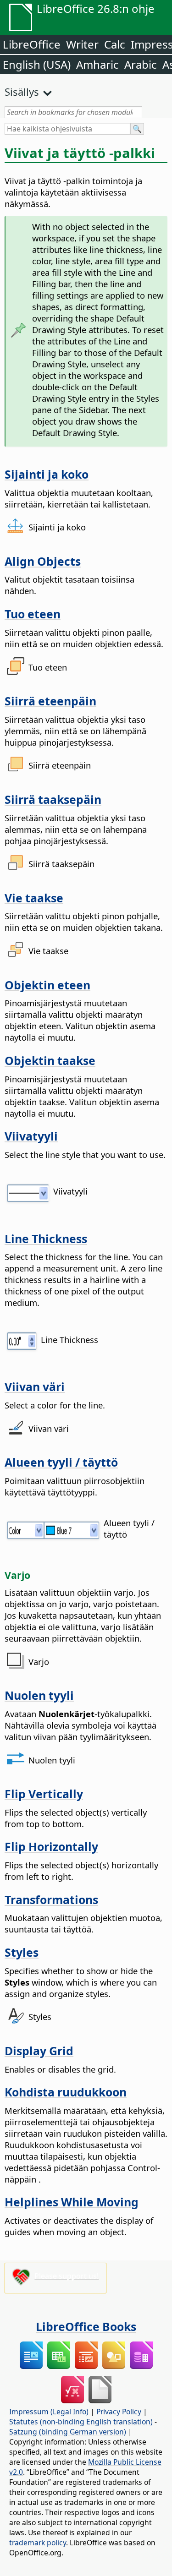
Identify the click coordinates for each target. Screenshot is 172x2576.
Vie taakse (34, 898)
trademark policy (38, 2543)
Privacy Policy (119, 2412)
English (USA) (37, 64)
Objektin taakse (50, 1060)
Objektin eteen (47, 985)
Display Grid (39, 2051)
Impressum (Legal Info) (49, 2412)
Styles (22, 1952)
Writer (82, 44)
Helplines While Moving (72, 2202)
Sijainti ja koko (47, 474)
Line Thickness (46, 1239)
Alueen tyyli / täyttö (61, 1462)
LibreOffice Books (86, 2326)
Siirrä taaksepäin (53, 799)
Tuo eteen (33, 614)
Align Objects (43, 561)
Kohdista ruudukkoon (66, 2092)
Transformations (51, 1899)
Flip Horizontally (51, 1846)
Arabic (141, 64)
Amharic (97, 64)
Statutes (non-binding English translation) (81, 2422)
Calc (115, 44)
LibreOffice (32, 44)
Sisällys (22, 92)
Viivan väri (35, 1386)
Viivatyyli (31, 1136)
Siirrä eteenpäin (50, 701)
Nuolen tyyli (39, 1695)
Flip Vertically (44, 1794)
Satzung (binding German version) (68, 2432)
